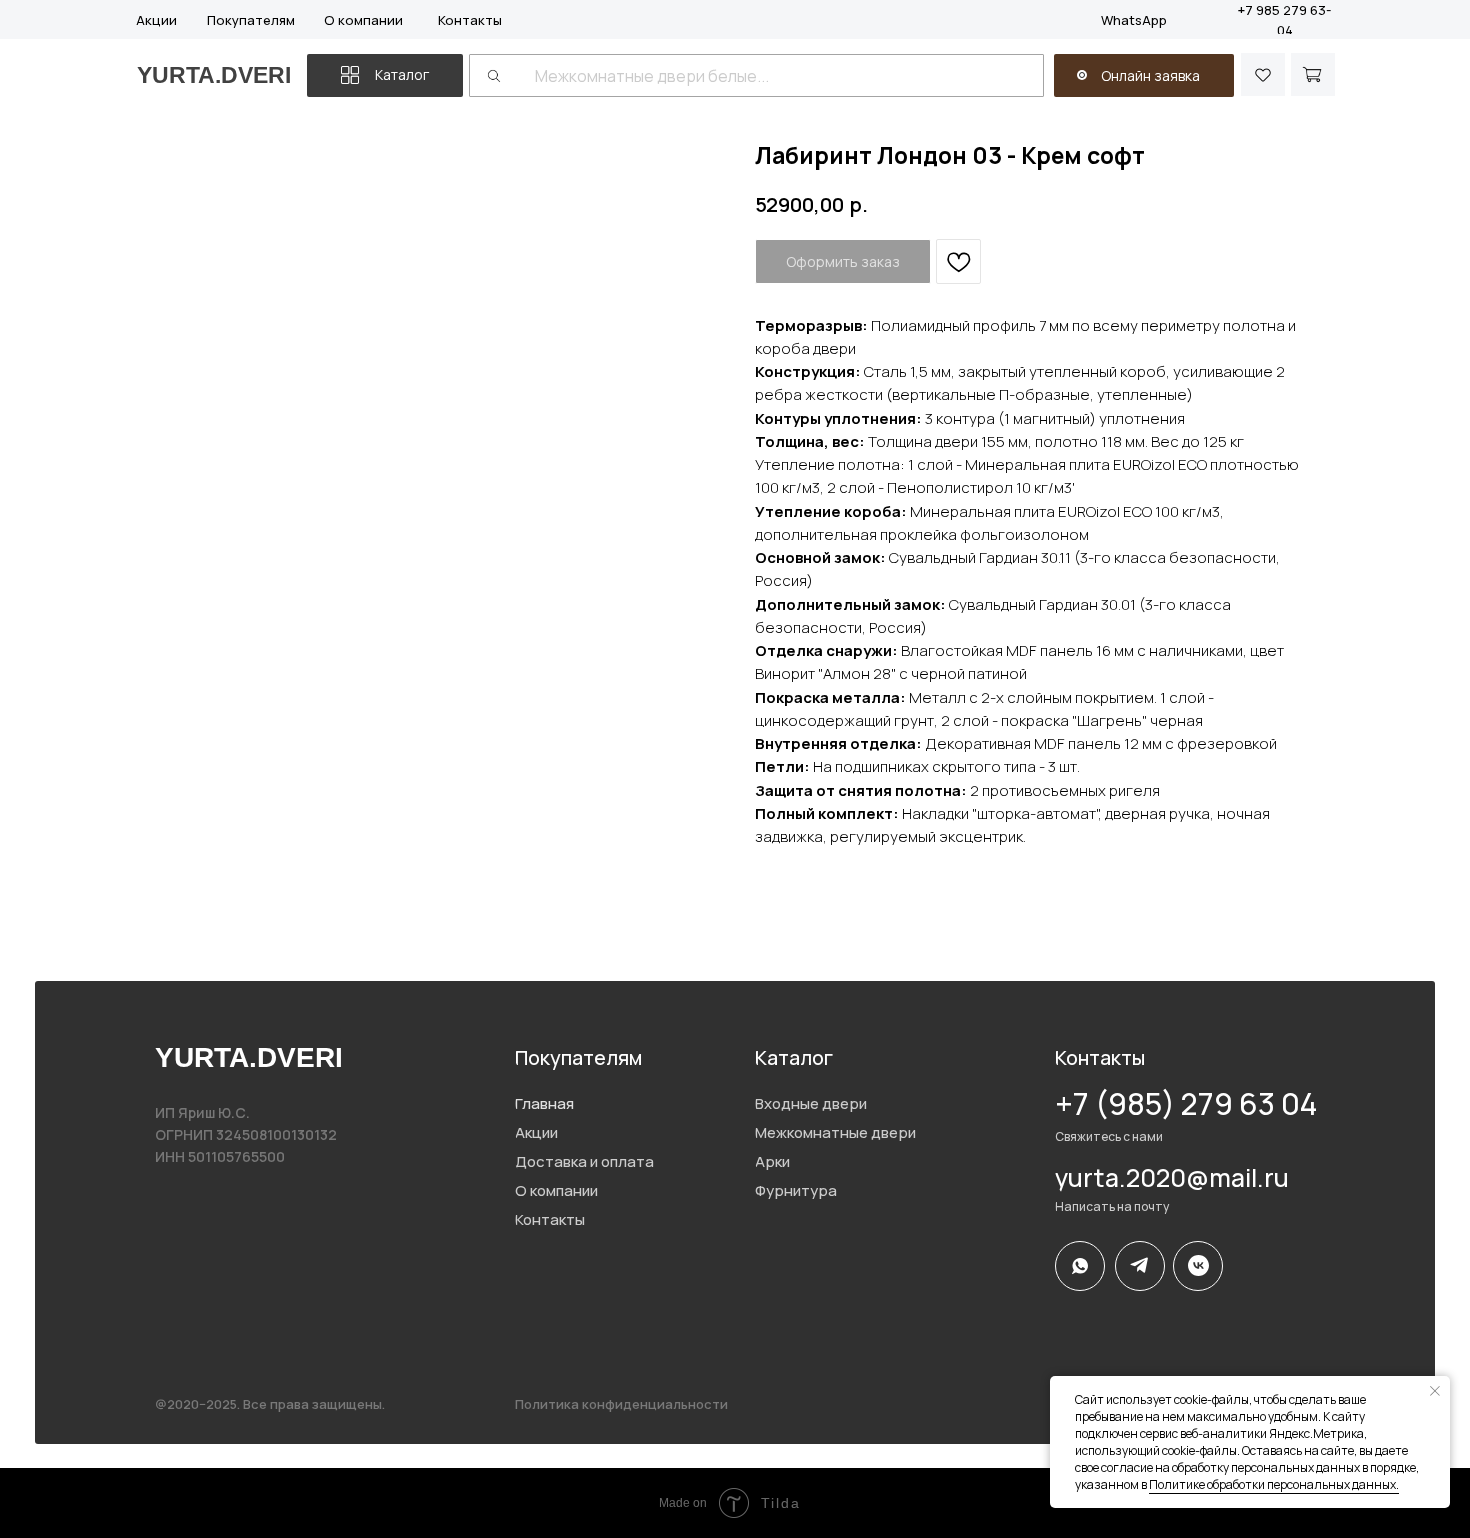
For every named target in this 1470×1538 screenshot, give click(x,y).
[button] (1082, 75)
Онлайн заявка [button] (1150, 75)
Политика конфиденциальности (621, 1404)
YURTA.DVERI (214, 75)
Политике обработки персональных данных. (1274, 1484)
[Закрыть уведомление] (1435, 1391)
